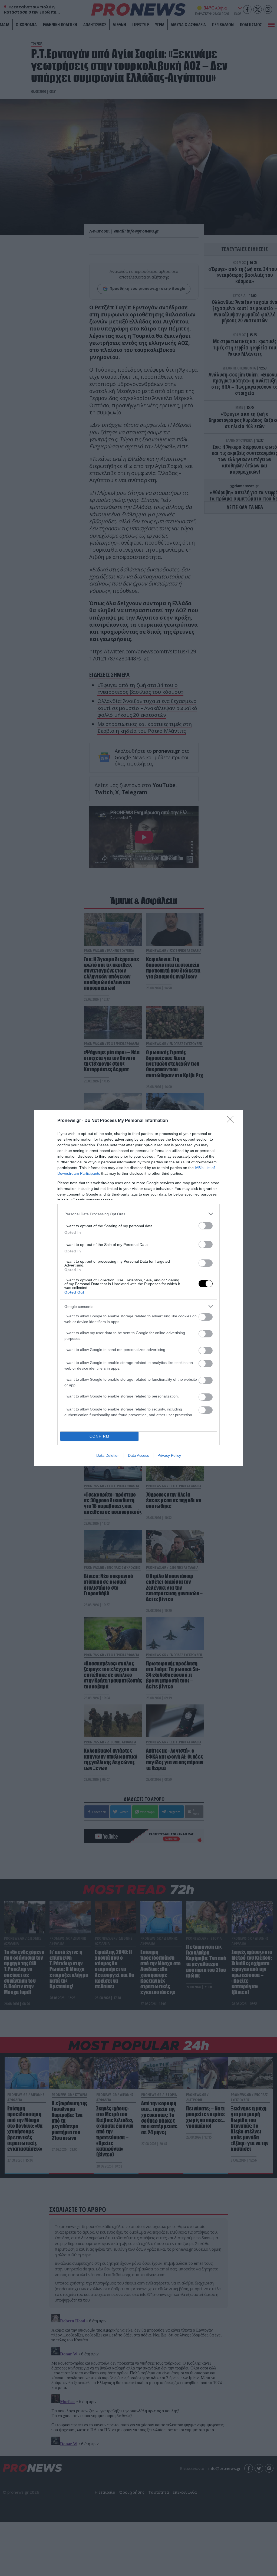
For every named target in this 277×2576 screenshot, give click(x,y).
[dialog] (138, 1288)
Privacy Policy (169, 1455)
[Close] (232, 1121)
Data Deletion (108, 1455)
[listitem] (138, 1214)
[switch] (206, 1226)
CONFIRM (100, 1436)
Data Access (138, 1455)
